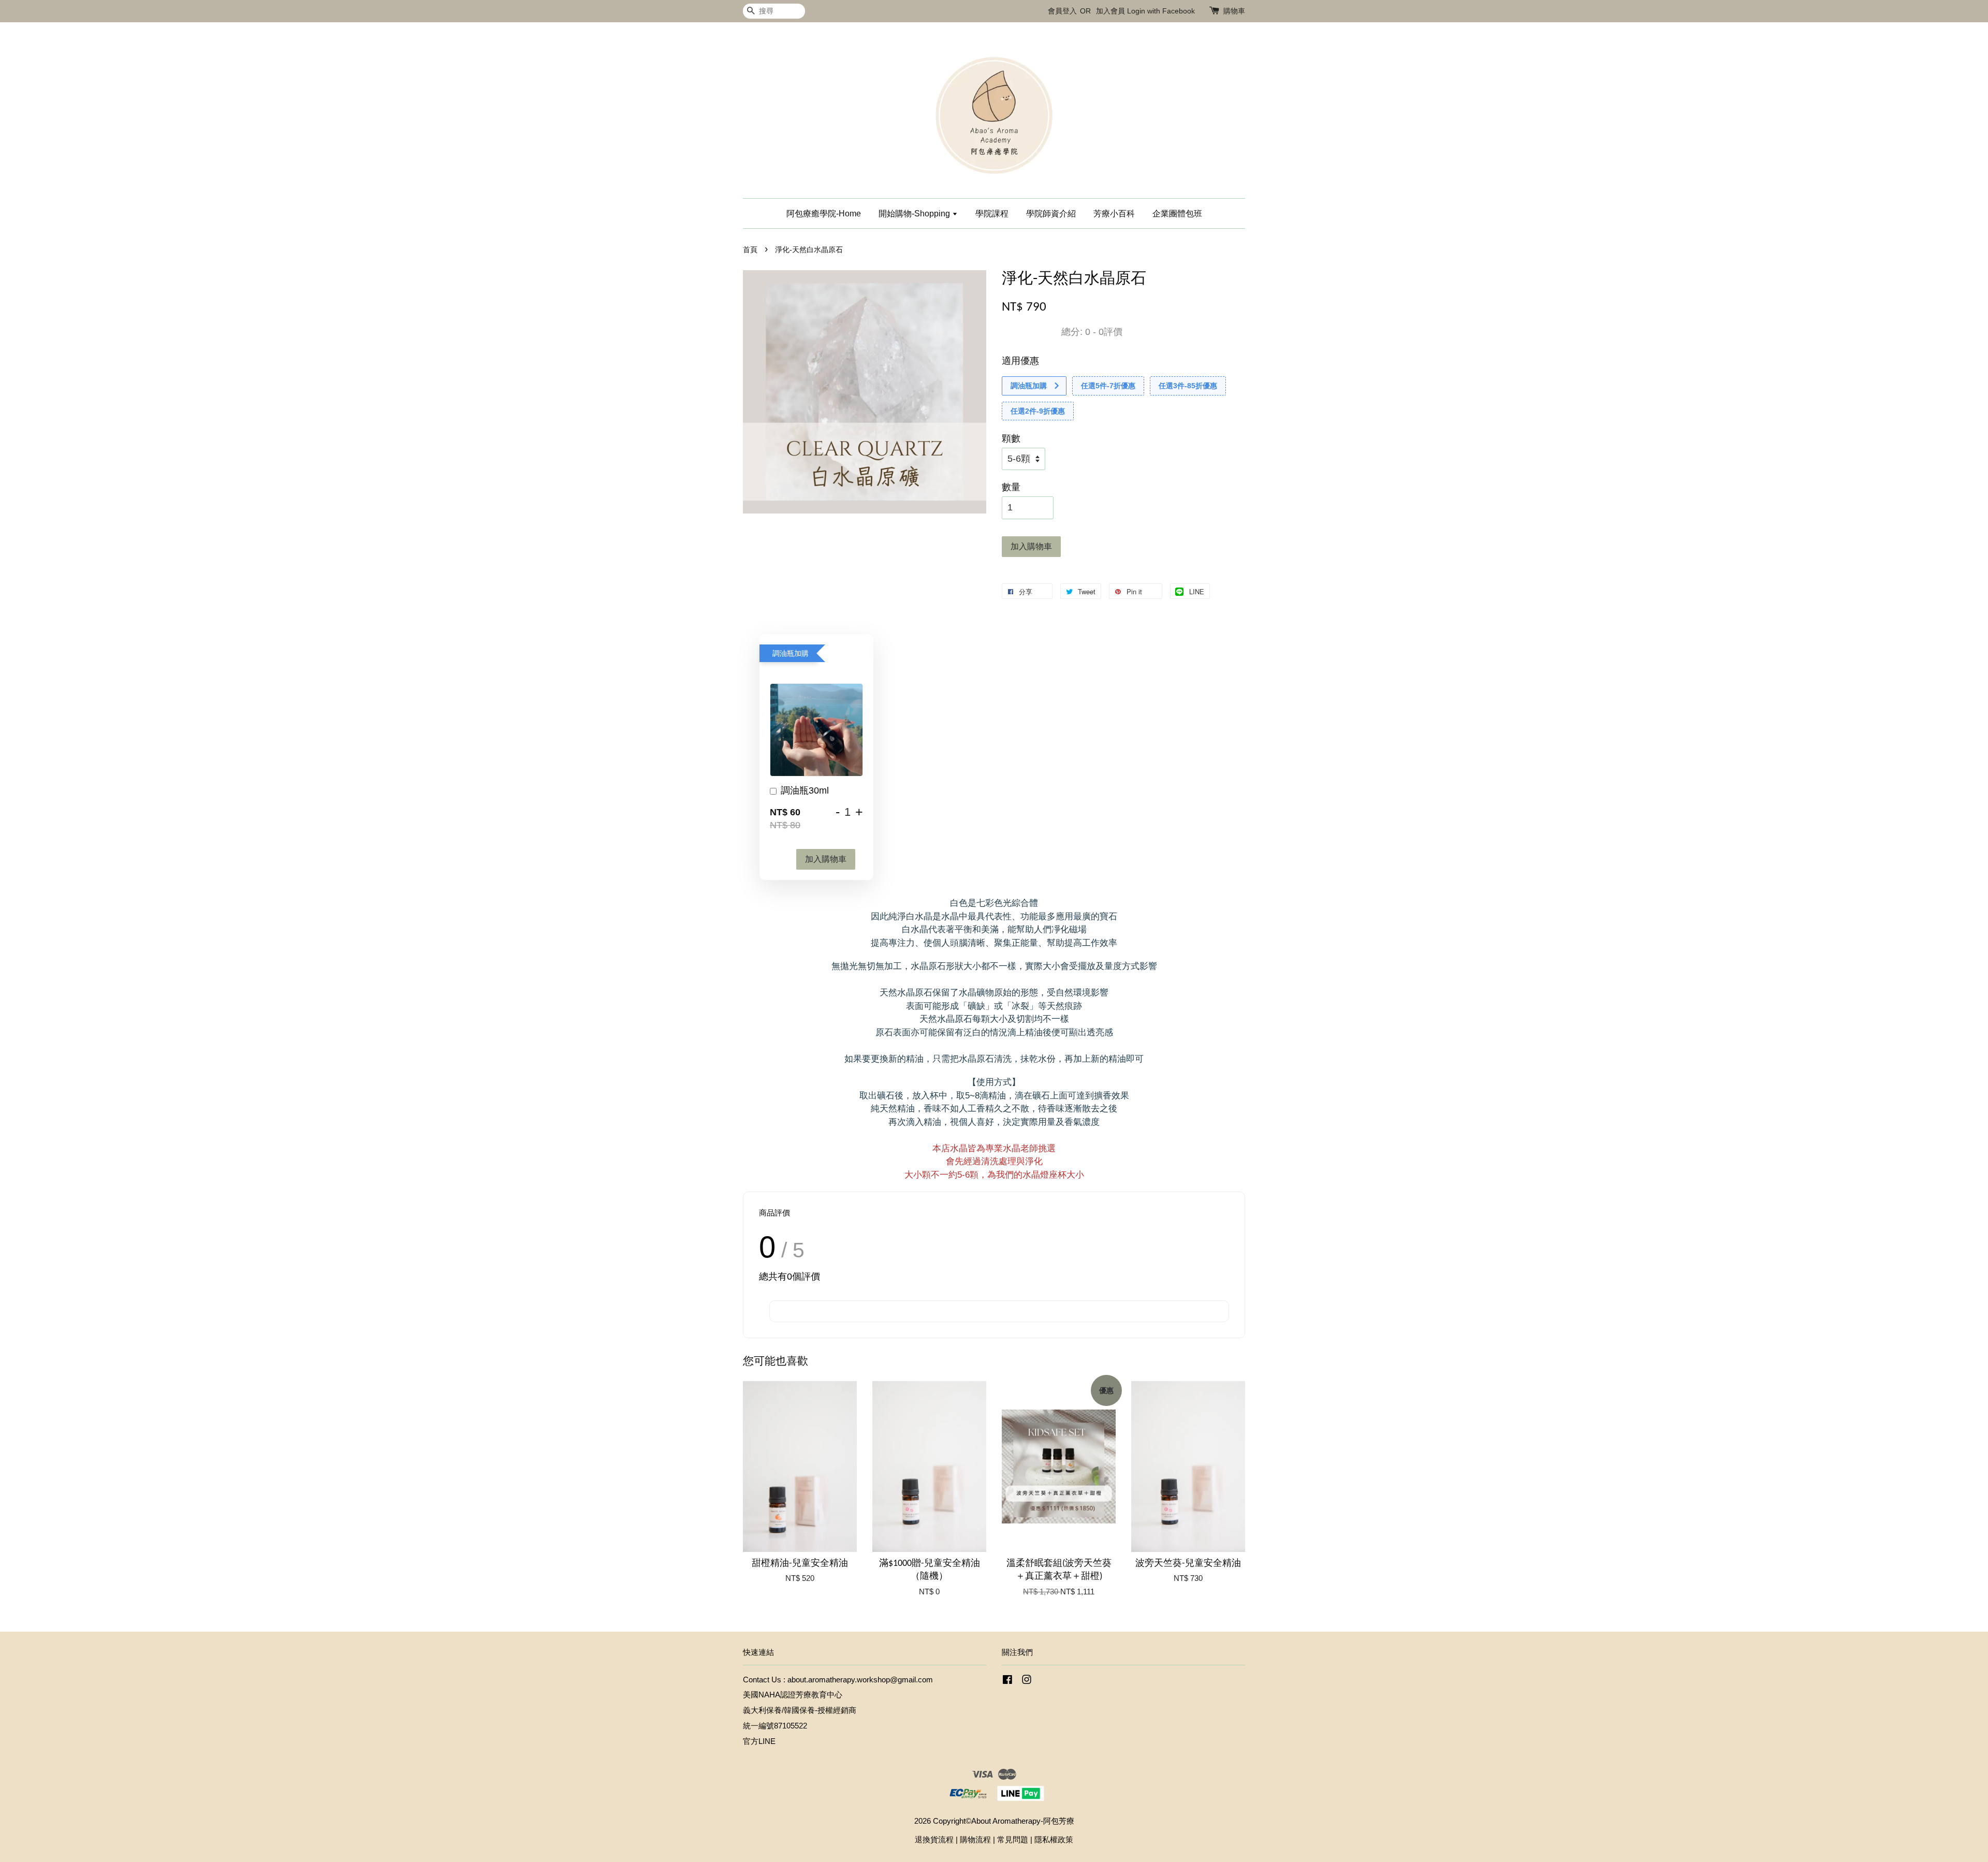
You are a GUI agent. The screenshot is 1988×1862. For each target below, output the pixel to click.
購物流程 (975, 1839)
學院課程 (992, 214)
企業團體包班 (1177, 214)
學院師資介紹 (1051, 214)
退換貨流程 (934, 1839)
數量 (1011, 487)
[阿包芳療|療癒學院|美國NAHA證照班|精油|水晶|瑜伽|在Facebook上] (1007, 1681)
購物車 (1234, 11)
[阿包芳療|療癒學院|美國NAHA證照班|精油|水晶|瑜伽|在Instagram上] (1027, 1681)
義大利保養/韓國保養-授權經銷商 (800, 1710)
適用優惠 (1020, 361)
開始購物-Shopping (915, 214)
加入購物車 (826, 859)
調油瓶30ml (805, 790)
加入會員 (1110, 11)
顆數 (1011, 438)
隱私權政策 (1054, 1839)
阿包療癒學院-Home (824, 214)
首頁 (750, 250)
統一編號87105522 (775, 1726)
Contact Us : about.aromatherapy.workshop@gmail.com (838, 1680)
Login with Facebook (1161, 11)
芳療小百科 (1114, 214)
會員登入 (1062, 11)
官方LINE (759, 1741)
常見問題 (1013, 1839)
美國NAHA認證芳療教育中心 (793, 1695)
